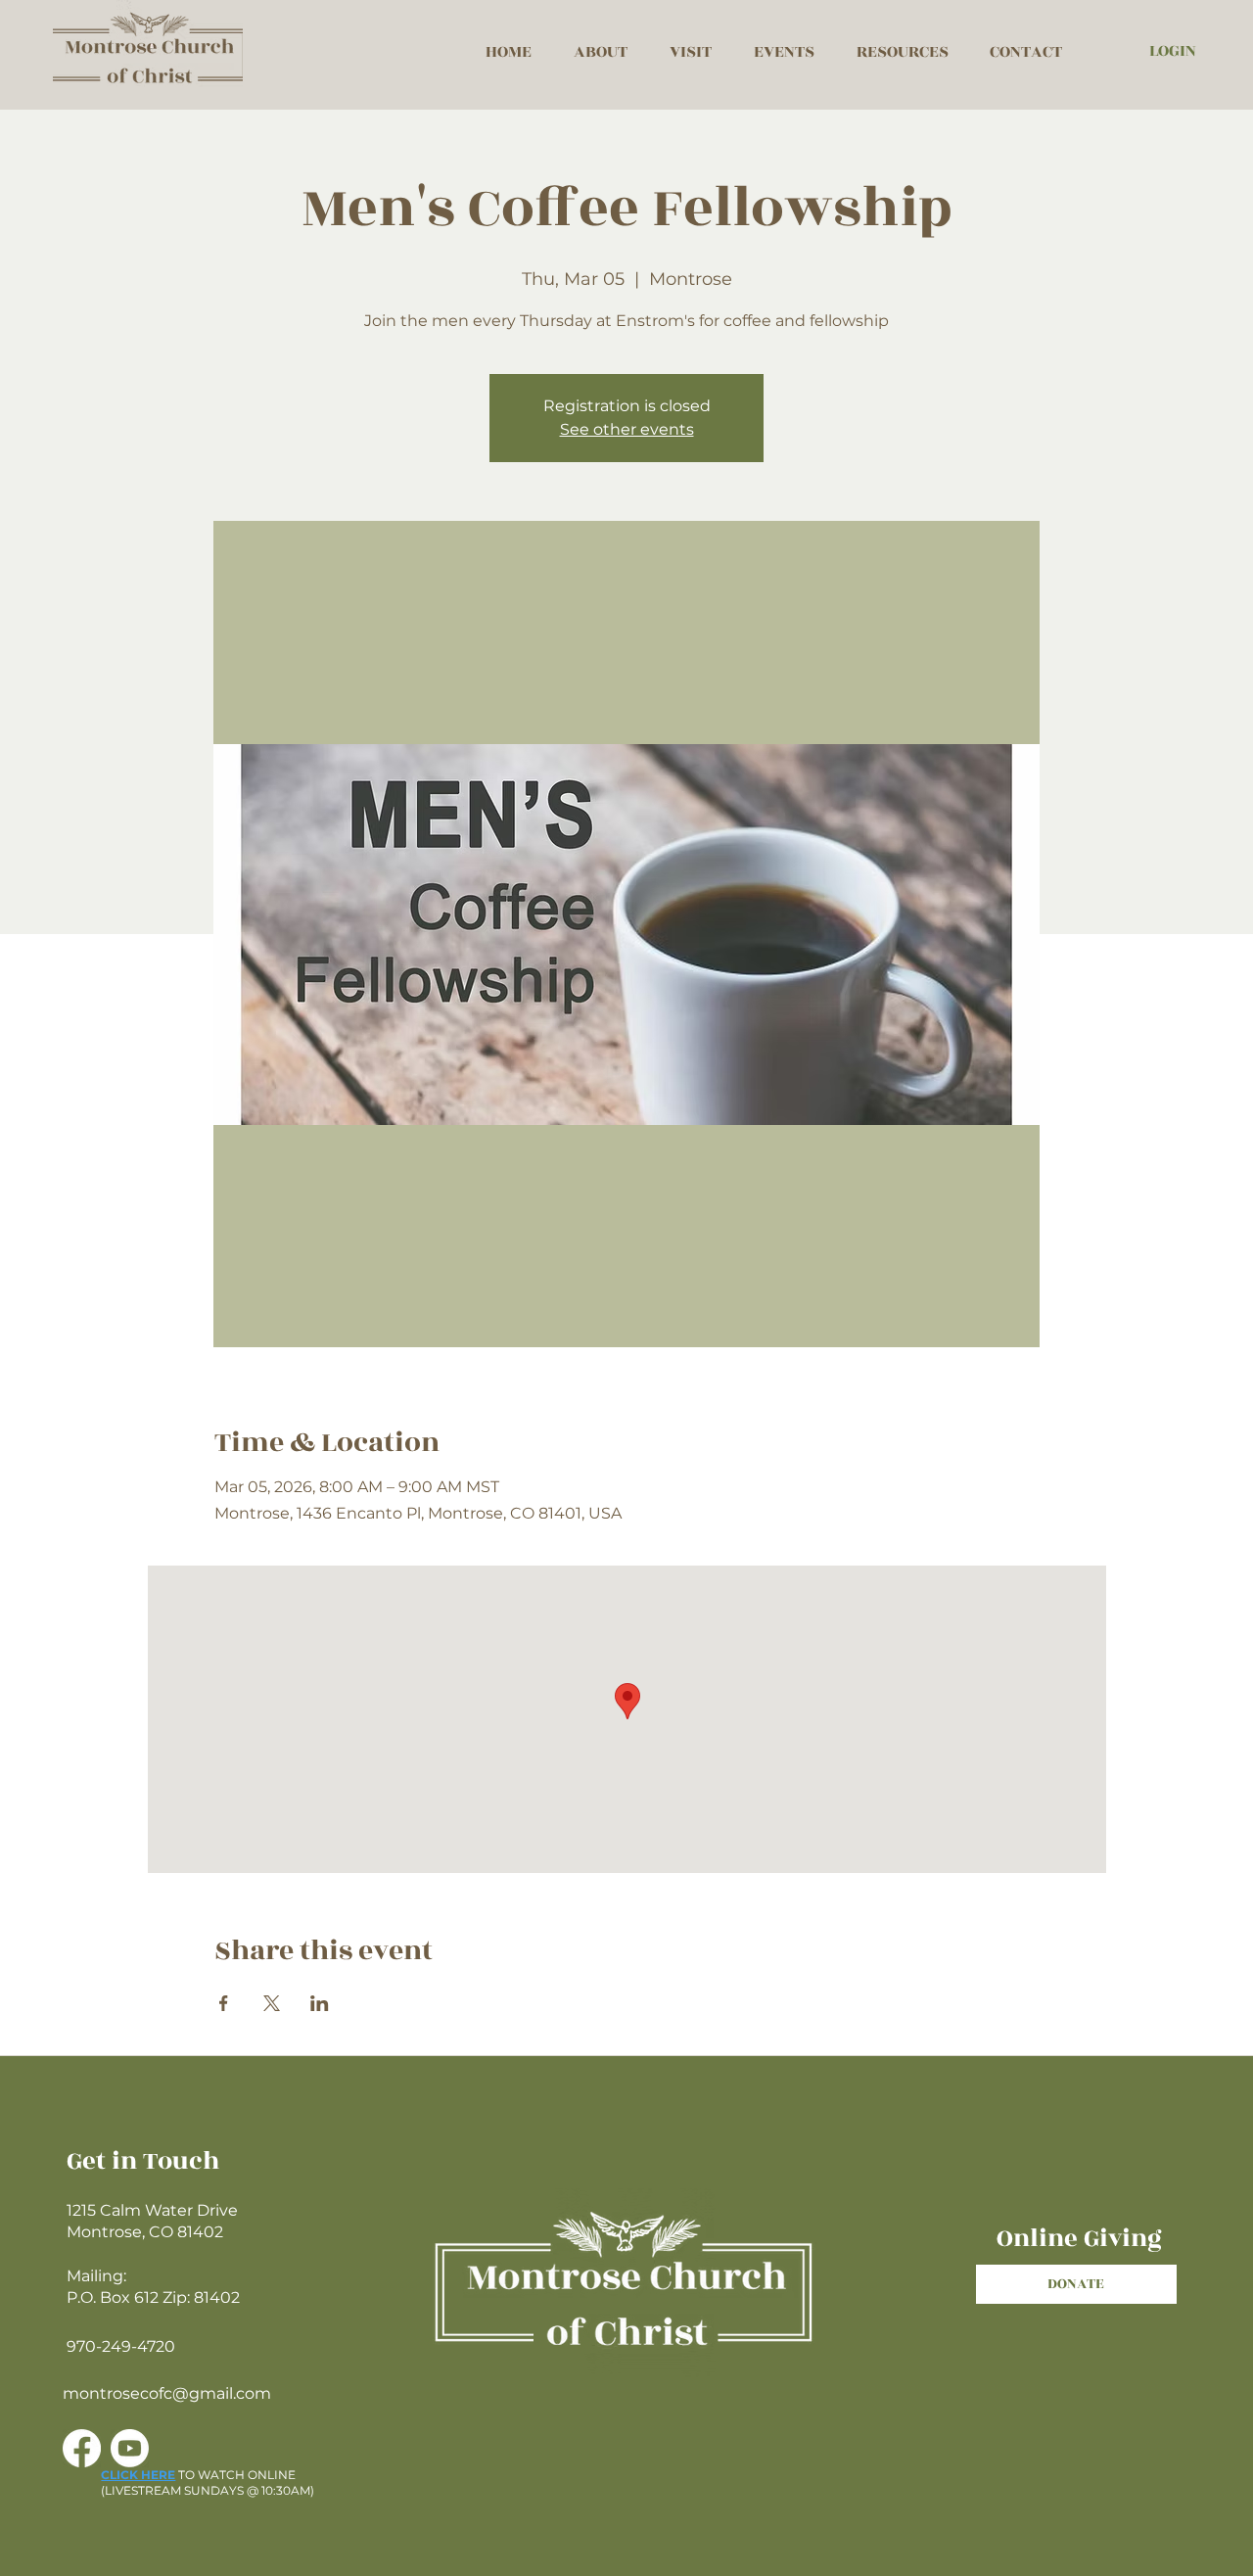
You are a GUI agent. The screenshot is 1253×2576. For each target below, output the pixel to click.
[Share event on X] (272, 2003)
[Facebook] (82, 2448)
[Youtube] (130, 2448)
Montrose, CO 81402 (145, 2232)
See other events (627, 429)
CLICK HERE (138, 2475)
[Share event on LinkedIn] (320, 2003)
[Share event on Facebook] (224, 2003)
